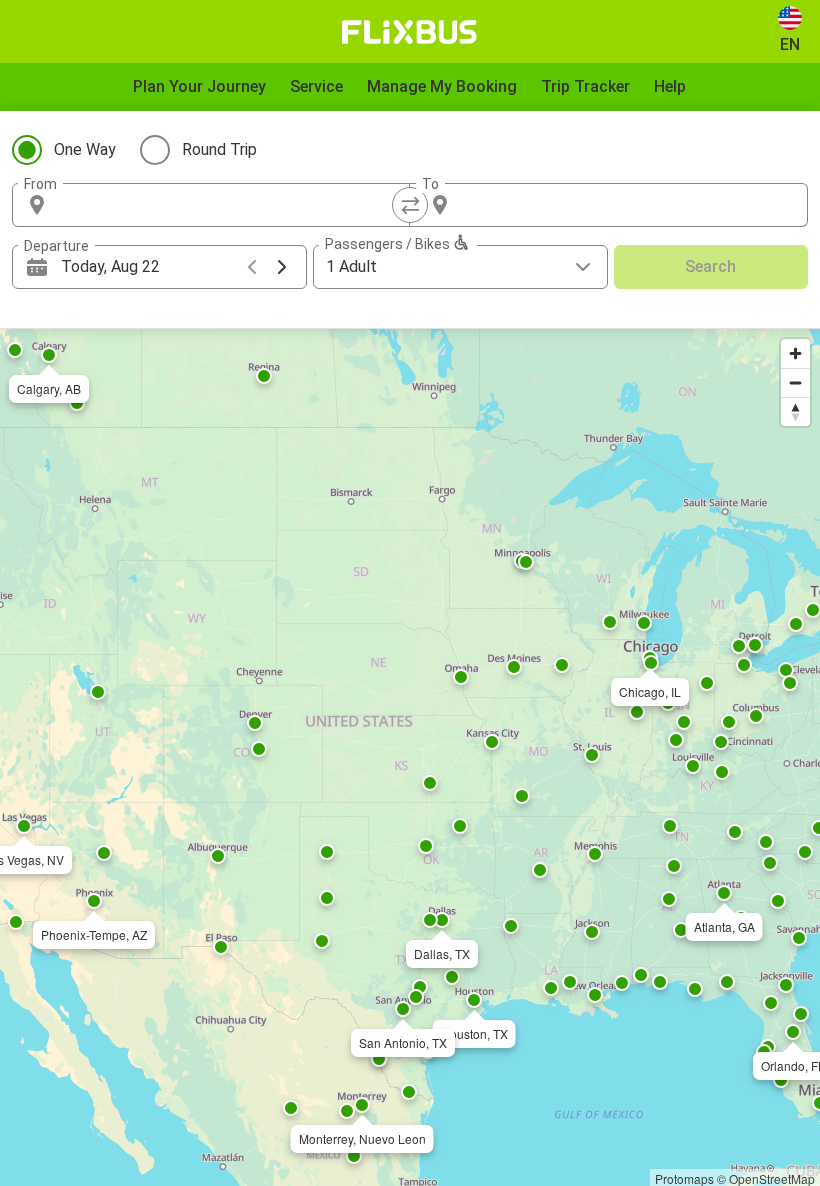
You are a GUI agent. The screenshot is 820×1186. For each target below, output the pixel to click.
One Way (85, 149)
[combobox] (229, 205)
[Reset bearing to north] (795, 411)
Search (710, 266)
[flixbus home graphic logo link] (409, 32)
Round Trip (219, 149)
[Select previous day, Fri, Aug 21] (252, 267)
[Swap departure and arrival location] (410, 205)
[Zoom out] (795, 382)
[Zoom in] (795, 353)
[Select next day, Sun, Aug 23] (282, 267)
